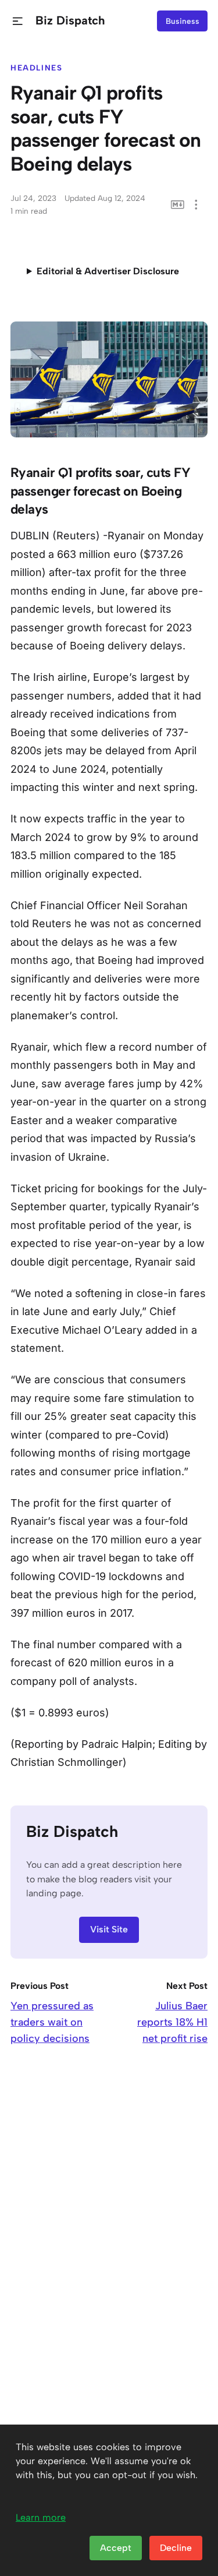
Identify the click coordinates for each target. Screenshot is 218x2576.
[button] (18, 21)
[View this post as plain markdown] (178, 205)
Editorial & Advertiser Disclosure (108, 271)
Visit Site (109, 1929)
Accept (116, 2548)
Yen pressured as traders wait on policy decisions (52, 2022)
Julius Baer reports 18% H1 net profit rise (172, 2022)
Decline (176, 2548)
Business (183, 21)
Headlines (37, 68)
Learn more (41, 2517)
